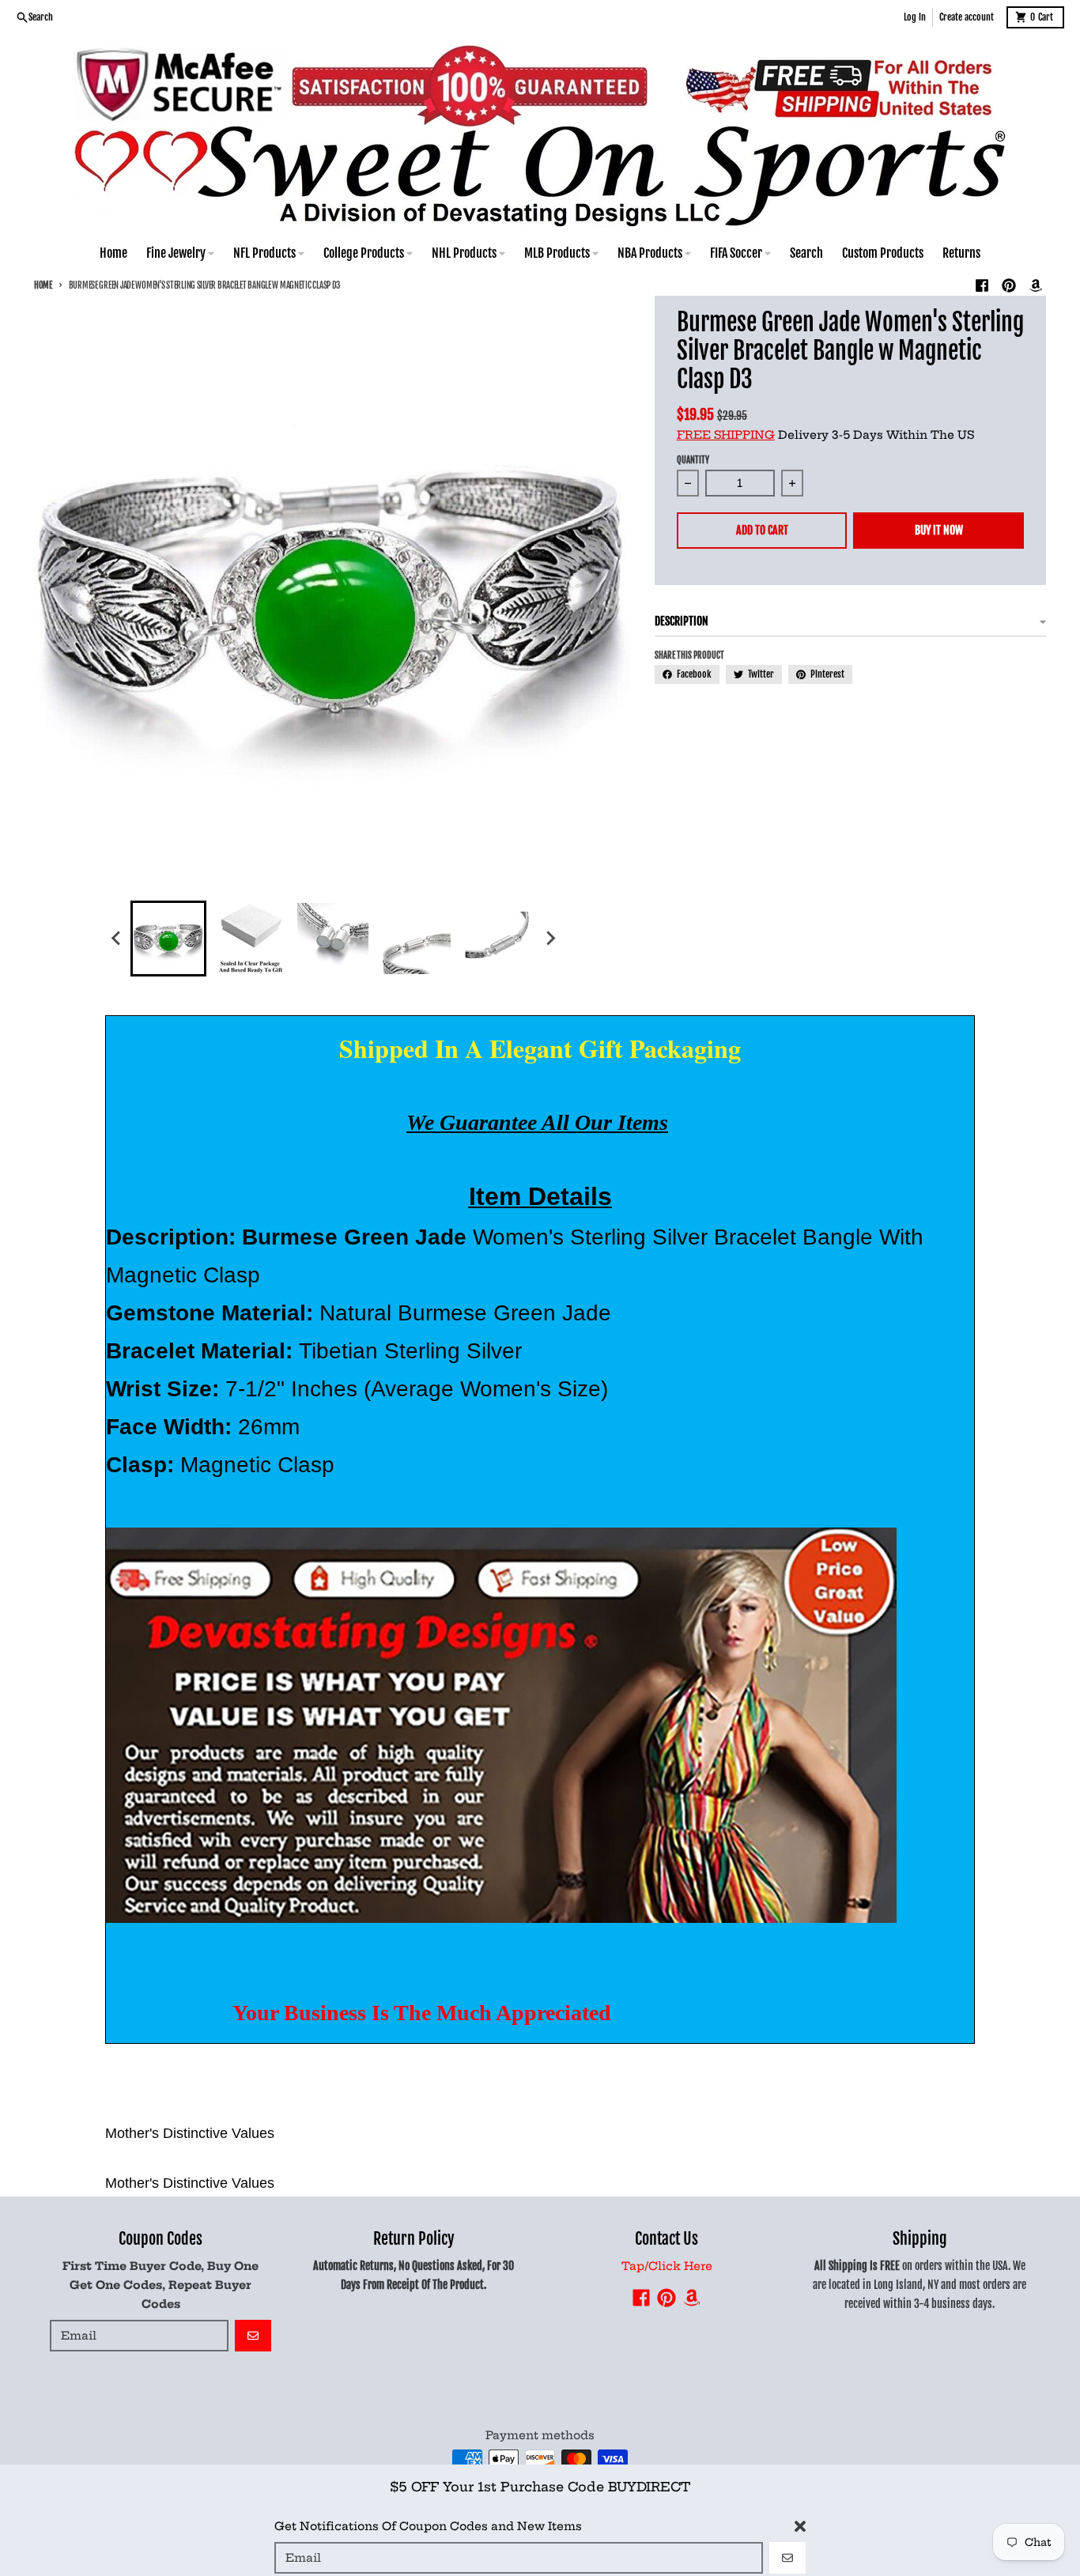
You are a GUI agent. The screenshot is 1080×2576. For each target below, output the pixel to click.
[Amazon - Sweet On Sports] (1036, 285)
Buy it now (939, 530)
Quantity (693, 460)
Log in (915, 17)
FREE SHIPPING (726, 435)
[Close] (800, 2519)
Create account (967, 17)
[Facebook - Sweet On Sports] (982, 285)
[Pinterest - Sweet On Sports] (1009, 285)
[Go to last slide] (116, 939)
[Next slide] (549, 939)
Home (43, 285)
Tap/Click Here (667, 2266)
